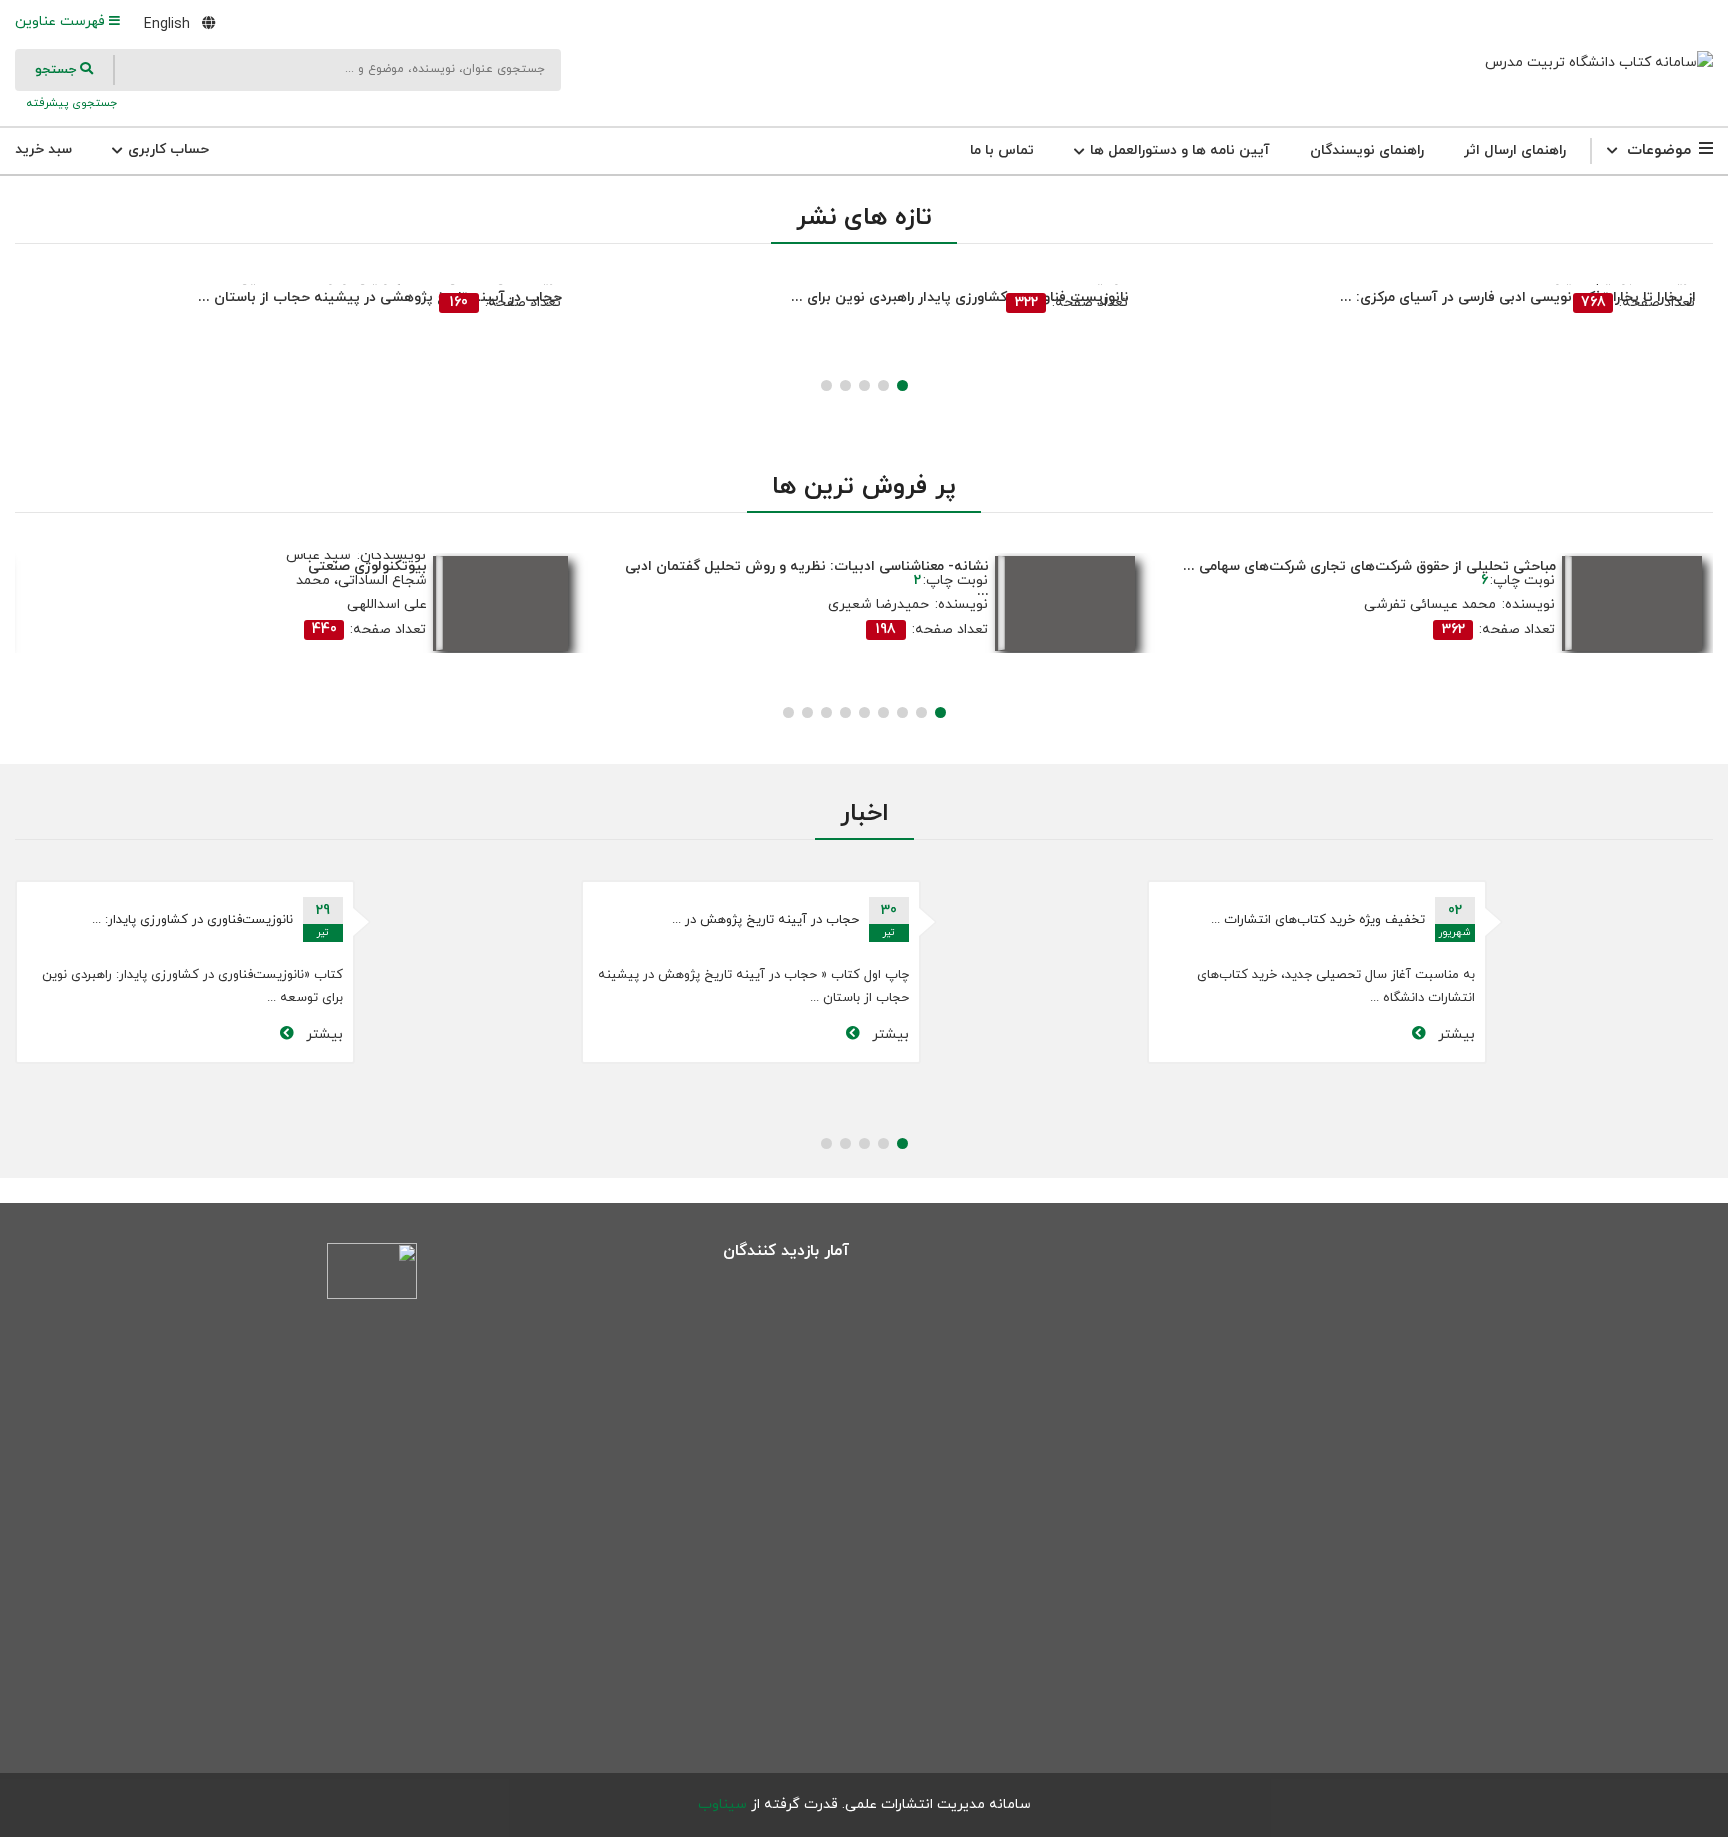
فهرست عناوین (62, 21)
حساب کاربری (166, 149)
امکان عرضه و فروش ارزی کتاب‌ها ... (115, 920)
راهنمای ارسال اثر (1515, 150)
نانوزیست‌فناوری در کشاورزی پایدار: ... (679, 920)
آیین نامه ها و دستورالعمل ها (1178, 150)
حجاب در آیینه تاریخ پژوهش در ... (1252, 920)
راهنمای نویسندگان (1367, 150)
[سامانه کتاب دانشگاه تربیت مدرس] (1599, 62)
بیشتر (1375, 1034)
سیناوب (722, 1804)
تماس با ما (1002, 150)
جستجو (57, 70)
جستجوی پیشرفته (70, 103)
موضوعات (1659, 150)
